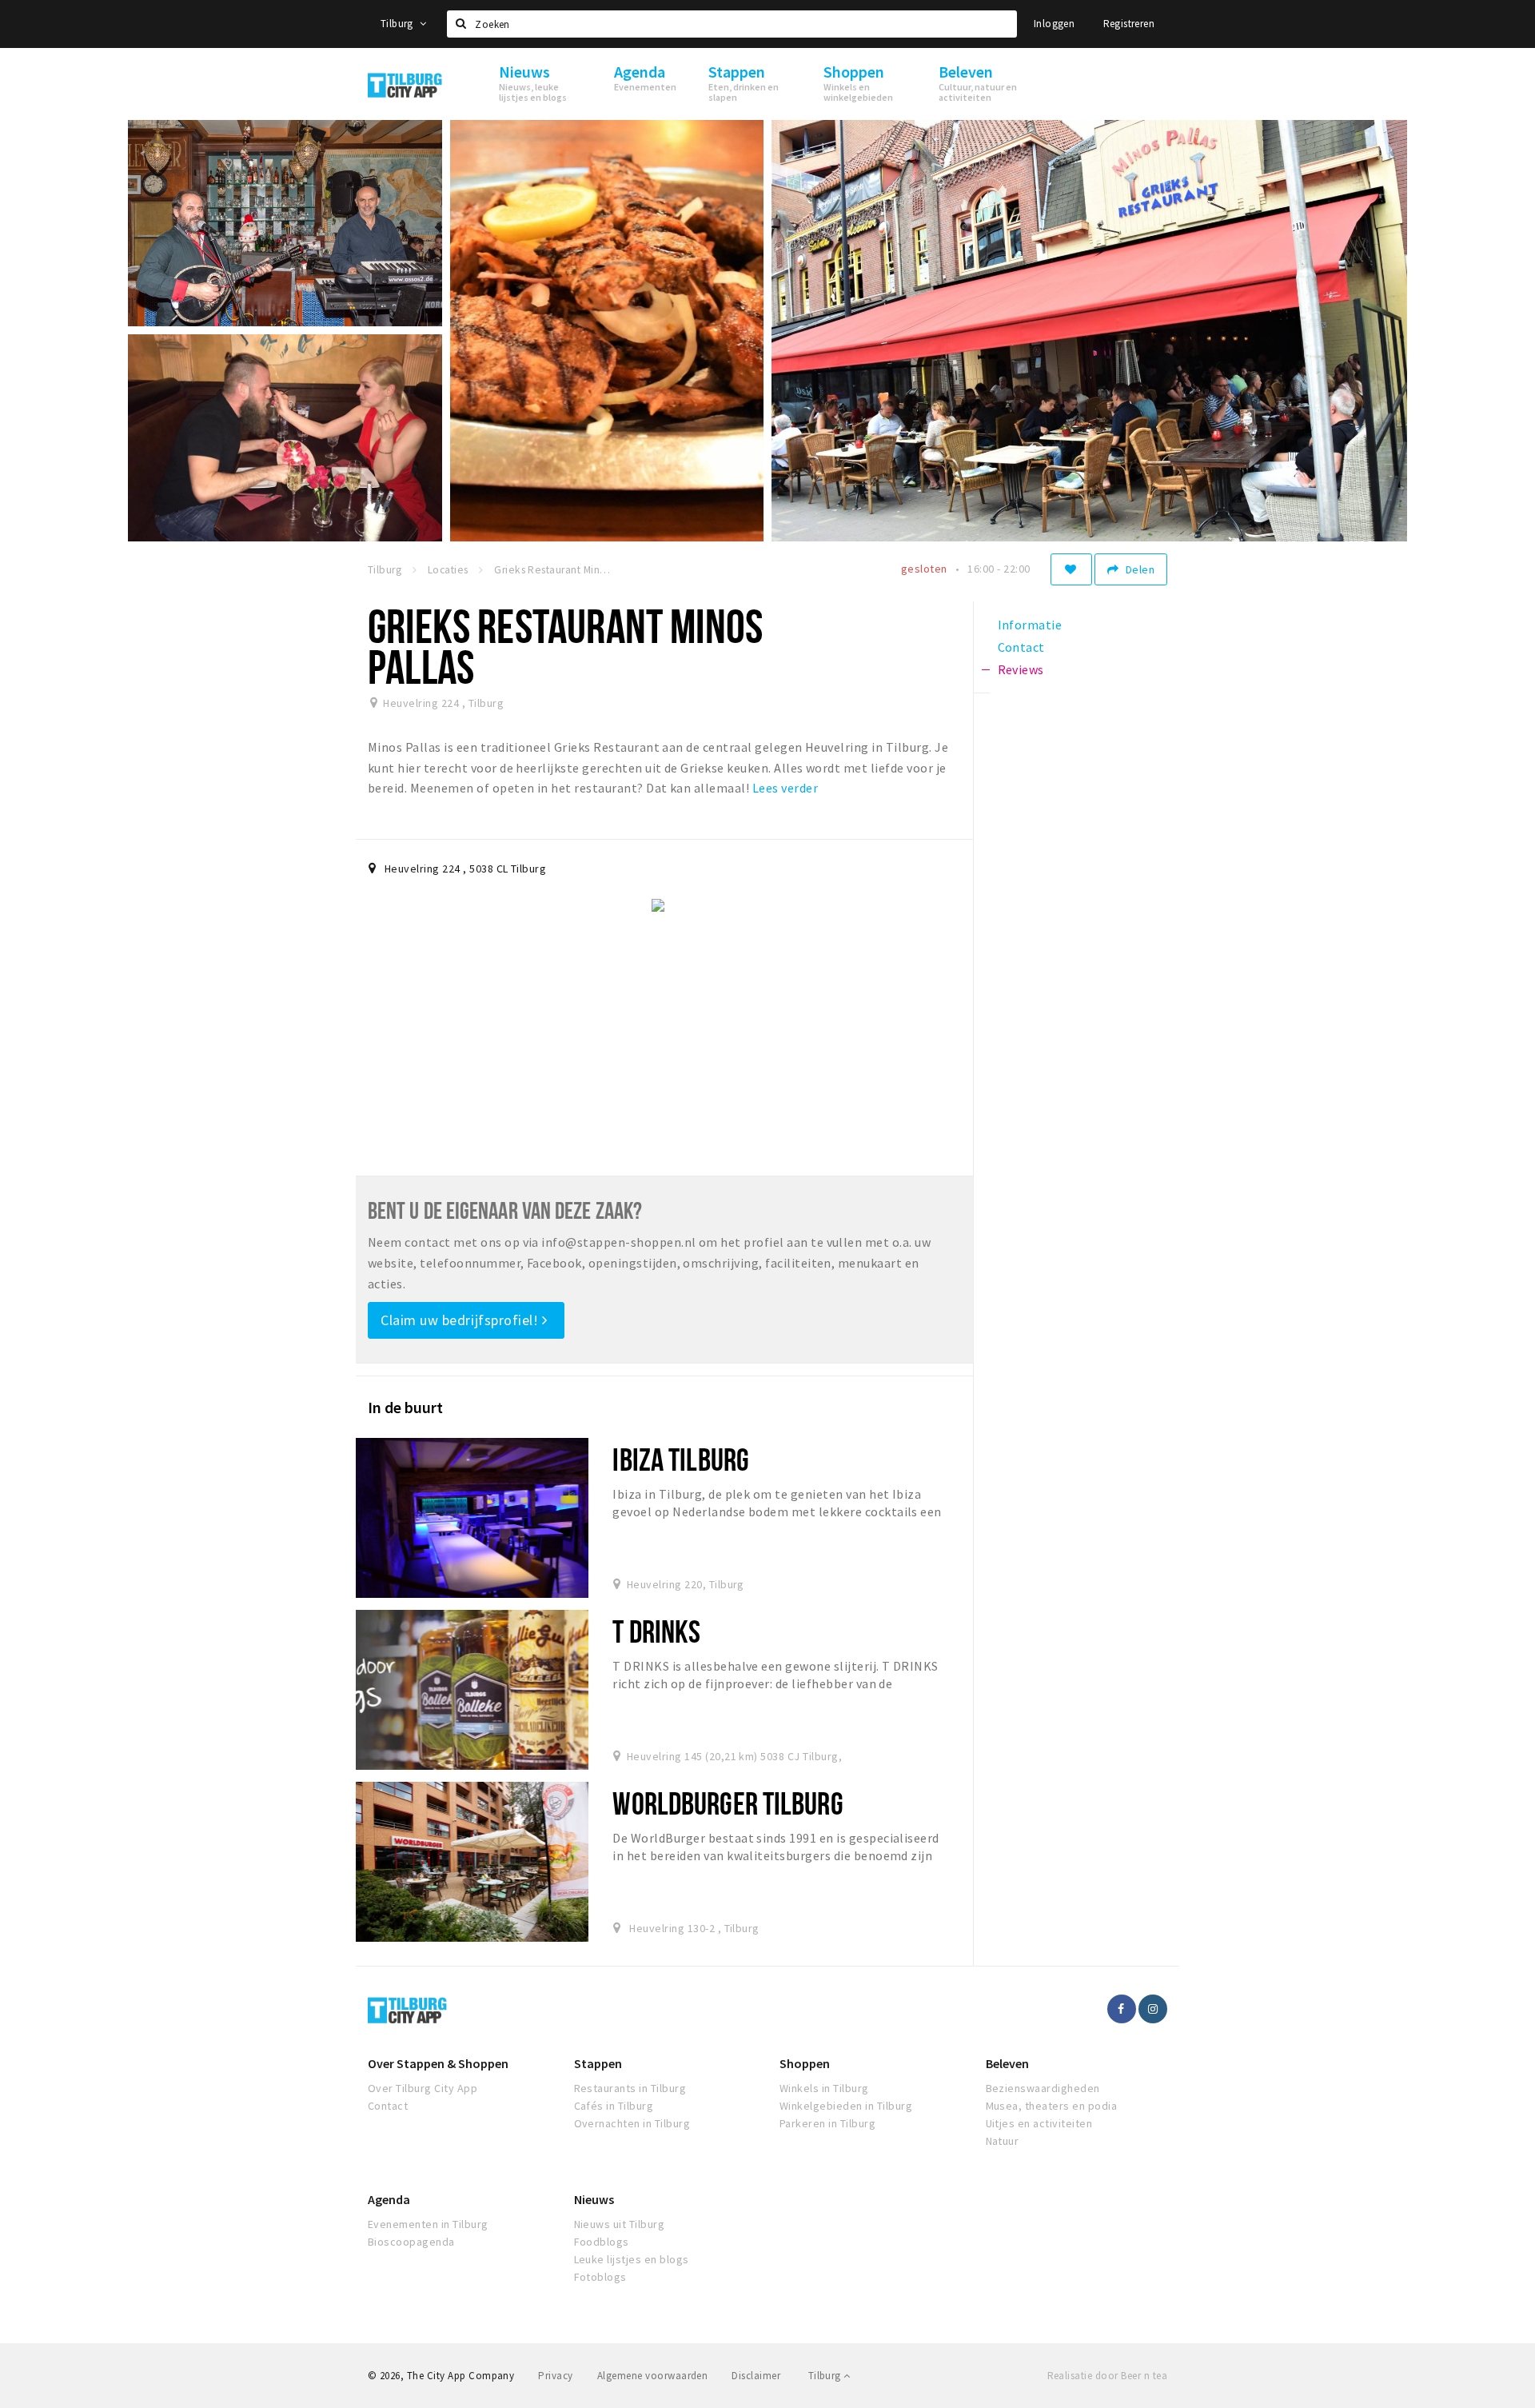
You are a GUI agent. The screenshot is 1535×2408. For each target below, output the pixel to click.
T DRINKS (656, 1631)
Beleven (1007, 2063)
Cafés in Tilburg (614, 2106)
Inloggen (1054, 24)
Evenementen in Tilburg (428, 2224)
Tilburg (398, 24)
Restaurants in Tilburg (630, 2088)
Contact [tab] (1021, 647)
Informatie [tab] (1030, 625)
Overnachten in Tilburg (632, 2123)
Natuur (1003, 2141)
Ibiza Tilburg (681, 1459)
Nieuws (594, 2199)
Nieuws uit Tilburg (620, 2224)
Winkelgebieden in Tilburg (846, 2106)
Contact (388, 2106)
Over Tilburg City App (423, 2088)
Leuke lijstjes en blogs (632, 2259)
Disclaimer (756, 2376)
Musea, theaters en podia (1052, 2106)
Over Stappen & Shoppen (438, 2063)
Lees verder (785, 788)
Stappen (598, 2063)
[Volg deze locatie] (1071, 569)
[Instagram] (1153, 2009)
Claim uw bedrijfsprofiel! (461, 1320)
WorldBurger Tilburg (728, 1803)
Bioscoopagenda (411, 2242)
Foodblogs (602, 2242)
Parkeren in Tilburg (827, 2123)
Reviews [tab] (1021, 669)
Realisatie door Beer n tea (1107, 2376)
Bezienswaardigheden (1043, 2088)
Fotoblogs (600, 2277)
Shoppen (805, 2063)
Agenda (389, 2199)
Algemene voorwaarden (653, 2376)
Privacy (555, 2376)
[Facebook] (1122, 2009)
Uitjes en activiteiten (1039, 2123)
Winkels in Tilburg (824, 2088)
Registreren (1129, 24)
